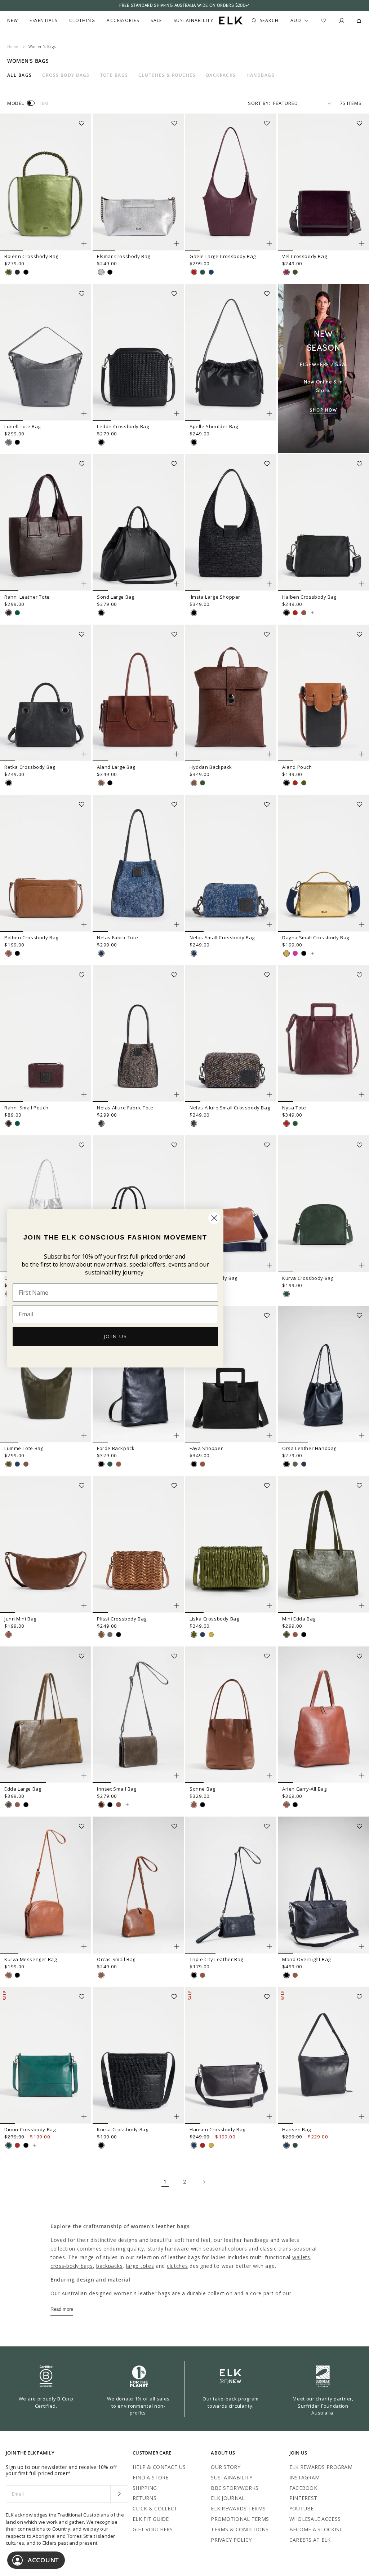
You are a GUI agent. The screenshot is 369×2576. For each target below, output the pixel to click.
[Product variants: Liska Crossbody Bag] (269, 1606)
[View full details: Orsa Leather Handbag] (323, 1374)
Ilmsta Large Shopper (215, 597)
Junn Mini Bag (20, 1619)
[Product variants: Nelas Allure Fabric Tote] (177, 1095)
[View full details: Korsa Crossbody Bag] (138, 2056)
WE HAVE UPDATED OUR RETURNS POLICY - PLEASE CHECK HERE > (184, 5)
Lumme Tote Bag (24, 1448)
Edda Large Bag (23, 1789)
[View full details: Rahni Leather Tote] (46, 523)
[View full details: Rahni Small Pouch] (46, 1034)
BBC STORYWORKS (235, 2488)
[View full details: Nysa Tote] (323, 1034)
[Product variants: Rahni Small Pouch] (84, 1095)
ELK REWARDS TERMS (238, 2508)
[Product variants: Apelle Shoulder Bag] (269, 413)
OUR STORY (226, 2467)
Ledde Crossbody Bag (123, 426)
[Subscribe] (119, 2494)
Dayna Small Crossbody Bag (316, 937)
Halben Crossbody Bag (309, 597)
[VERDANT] (17, 613)
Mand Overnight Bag (306, 1959)
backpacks (109, 2266)
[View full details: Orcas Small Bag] (138, 1885)
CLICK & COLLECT (155, 2508)
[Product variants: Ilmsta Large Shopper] (269, 584)
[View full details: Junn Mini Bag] (46, 1544)
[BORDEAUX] (194, 272)
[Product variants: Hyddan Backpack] (269, 754)
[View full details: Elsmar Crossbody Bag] (138, 182)
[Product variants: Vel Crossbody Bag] (362, 243)
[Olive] (9, 1805)
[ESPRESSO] (17, 272)
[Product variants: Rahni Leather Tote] (84, 584)
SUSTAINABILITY (232, 2477)
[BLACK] (26, 272)
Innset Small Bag (117, 1789)
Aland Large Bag (116, 767)
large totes (140, 2266)
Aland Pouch (297, 767)
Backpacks (221, 75)
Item (43, 103)
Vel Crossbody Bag (304, 256)
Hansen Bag (297, 2129)
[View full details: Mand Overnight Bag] (323, 1885)
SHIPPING (145, 2488)
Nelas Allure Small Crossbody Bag (230, 1108)
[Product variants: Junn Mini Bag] (84, 1606)
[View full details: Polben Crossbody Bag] (46, 863)
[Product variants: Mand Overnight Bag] (362, 1946)
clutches (177, 2266)
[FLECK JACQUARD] (101, 953)
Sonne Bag (202, 1789)
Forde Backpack (116, 1448)
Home (13, 46)
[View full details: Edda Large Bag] (46, 1715)
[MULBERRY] (286, 272)
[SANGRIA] (17, 2145)
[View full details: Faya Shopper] (231, 1374)
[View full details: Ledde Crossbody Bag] (138, 353)
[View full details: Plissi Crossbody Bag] (138, 1544)
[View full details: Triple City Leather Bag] (231, 1885)
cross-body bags (72, 2266)
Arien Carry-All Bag (304, 1789)
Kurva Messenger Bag (30, 1959)
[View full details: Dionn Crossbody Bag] (46, 2056)
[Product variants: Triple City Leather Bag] (269, 1946)
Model (15, 103)
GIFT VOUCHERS (153, 2529)
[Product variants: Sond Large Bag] (177, 584)
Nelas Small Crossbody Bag (222, 937)
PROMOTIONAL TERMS (240, 2519)
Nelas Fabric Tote (117, 937)
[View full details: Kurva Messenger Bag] (46, 1885)
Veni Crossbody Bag (214, 1278)
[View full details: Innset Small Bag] (138, 1715)
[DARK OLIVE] (295, 272)
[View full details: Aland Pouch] (323, 693)
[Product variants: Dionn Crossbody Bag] (84, 2116)
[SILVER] (101, 272)
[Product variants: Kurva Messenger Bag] (84, 1946)
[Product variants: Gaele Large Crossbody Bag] (269, 243)
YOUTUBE (302, 2508)
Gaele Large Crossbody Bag (223, 256)
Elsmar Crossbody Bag (124, 256)
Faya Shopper (206, 1448)
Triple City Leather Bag (216, 1959)
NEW (13, 21)
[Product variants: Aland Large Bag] (177, 754)
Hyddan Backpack (211, 767)
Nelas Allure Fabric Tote (125, 1108)
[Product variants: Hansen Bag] (362, 2116)
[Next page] (204, 2182)
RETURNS (145, 2498)
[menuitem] (13, 21)
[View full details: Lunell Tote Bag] (46, 353)
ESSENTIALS (43, 21)
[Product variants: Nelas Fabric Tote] (177, 925)
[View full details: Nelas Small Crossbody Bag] (231, 863)
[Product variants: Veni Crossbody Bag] (269, 1265)
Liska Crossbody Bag (214, 1619)
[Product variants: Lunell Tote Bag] (84, 413)
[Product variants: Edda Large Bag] (84, 1776)
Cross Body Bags (66, 75)
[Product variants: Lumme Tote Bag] (84, 1435)
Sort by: (259, 103)
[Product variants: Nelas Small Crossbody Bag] (269, 925)
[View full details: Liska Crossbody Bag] (231, 1544)
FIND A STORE (150, 2477)
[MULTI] (101, 1123)
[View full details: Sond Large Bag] (138, 523)
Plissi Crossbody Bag (122, 1619)
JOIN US (115, 1336)
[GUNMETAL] (9, 442)
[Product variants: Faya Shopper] (269, 1435)
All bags (20, 75)
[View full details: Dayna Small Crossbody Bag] (323, 863)
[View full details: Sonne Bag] (231, 1715)
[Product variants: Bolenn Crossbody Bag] (84, 243)
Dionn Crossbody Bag (30, 2129)
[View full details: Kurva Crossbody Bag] (323, 1204)
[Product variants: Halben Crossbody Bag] (362, 584)
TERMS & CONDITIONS (240, 2529)
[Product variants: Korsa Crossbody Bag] (177, 2116)
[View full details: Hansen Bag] (323, 2056)
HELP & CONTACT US (159, 2467)
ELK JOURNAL (228, 2498)
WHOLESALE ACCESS (315, 2519)
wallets (301, 2257)
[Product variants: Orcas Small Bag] (177, 1946)
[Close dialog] (214, 1218)
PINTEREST (303, 2498)
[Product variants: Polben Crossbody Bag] (84, 925)
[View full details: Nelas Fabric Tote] (138, 863)
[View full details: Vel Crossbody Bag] (323, 182)
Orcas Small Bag (116, 1959)
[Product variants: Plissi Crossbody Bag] (177, 1606)
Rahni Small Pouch (26, 1108)
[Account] (342, 21)
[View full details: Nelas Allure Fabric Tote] (138, 1034)
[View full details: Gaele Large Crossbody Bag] (231, 182)
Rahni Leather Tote (27, 597)
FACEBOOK (303, 2488)
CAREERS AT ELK (310, 2540)
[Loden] (295, 1464)
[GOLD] (286, 953)
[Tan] (119, 1464)
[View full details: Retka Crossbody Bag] (46, 693)
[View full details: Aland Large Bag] (138, 693)
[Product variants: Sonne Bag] (269, 1776)
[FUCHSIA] (295, 953)
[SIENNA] (101, 783)
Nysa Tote (294, 1108)
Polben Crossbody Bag (31, 937)
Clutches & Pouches (167, 75)
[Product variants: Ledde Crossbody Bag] (177, 413)
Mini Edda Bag (299, 1619)
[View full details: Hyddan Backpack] (231, 693)
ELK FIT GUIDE (151, 2519)
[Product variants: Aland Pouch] (362, 754)
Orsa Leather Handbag (309, 1448)
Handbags (261, 75)
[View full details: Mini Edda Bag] (323, 1544)
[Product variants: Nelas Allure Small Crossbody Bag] (269, 1095)
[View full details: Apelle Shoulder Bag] (231, 353)
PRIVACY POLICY (231, 2540)
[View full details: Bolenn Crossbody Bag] (46, 182)
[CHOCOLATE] (101, 1805)
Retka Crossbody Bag (30, 767)
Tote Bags (114, 75)
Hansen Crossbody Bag (217, 2129)
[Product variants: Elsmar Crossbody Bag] (177, 243)
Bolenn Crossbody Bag (31, 256)
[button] (84, 121)
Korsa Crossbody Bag (123, 2129)
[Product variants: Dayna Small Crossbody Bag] (362, 925)
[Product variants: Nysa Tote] (362, 1095)
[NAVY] (211, 272)
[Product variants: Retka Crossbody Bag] (84, 754)
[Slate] (304, 1464)
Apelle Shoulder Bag (214, 426)
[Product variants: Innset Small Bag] (177, 1776)
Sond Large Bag (115, 597)
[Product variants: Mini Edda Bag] (362, 1606)
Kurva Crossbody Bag (308, 1278)
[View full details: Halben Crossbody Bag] (323, 523)
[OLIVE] (9, 272)
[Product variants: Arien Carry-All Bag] (362, 1776)
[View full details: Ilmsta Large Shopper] (231, 523)
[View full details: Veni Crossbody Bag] (231, 1204)
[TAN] (304, 613)
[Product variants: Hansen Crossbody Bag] (269, 2116)
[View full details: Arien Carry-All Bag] (323, 1715)
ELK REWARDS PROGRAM (321, 2467)
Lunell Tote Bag (23, 426)
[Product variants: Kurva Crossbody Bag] (362, 1265)
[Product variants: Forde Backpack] (177, 1435)
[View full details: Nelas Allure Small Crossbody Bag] (231, 1034)
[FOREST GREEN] (203, 272)
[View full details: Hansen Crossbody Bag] (231, 2056)
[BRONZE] (101, 1635)
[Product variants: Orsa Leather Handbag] (362, 1435)
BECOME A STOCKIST (316, 2529)
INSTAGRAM (305, 2477)
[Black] (101, 1464)
